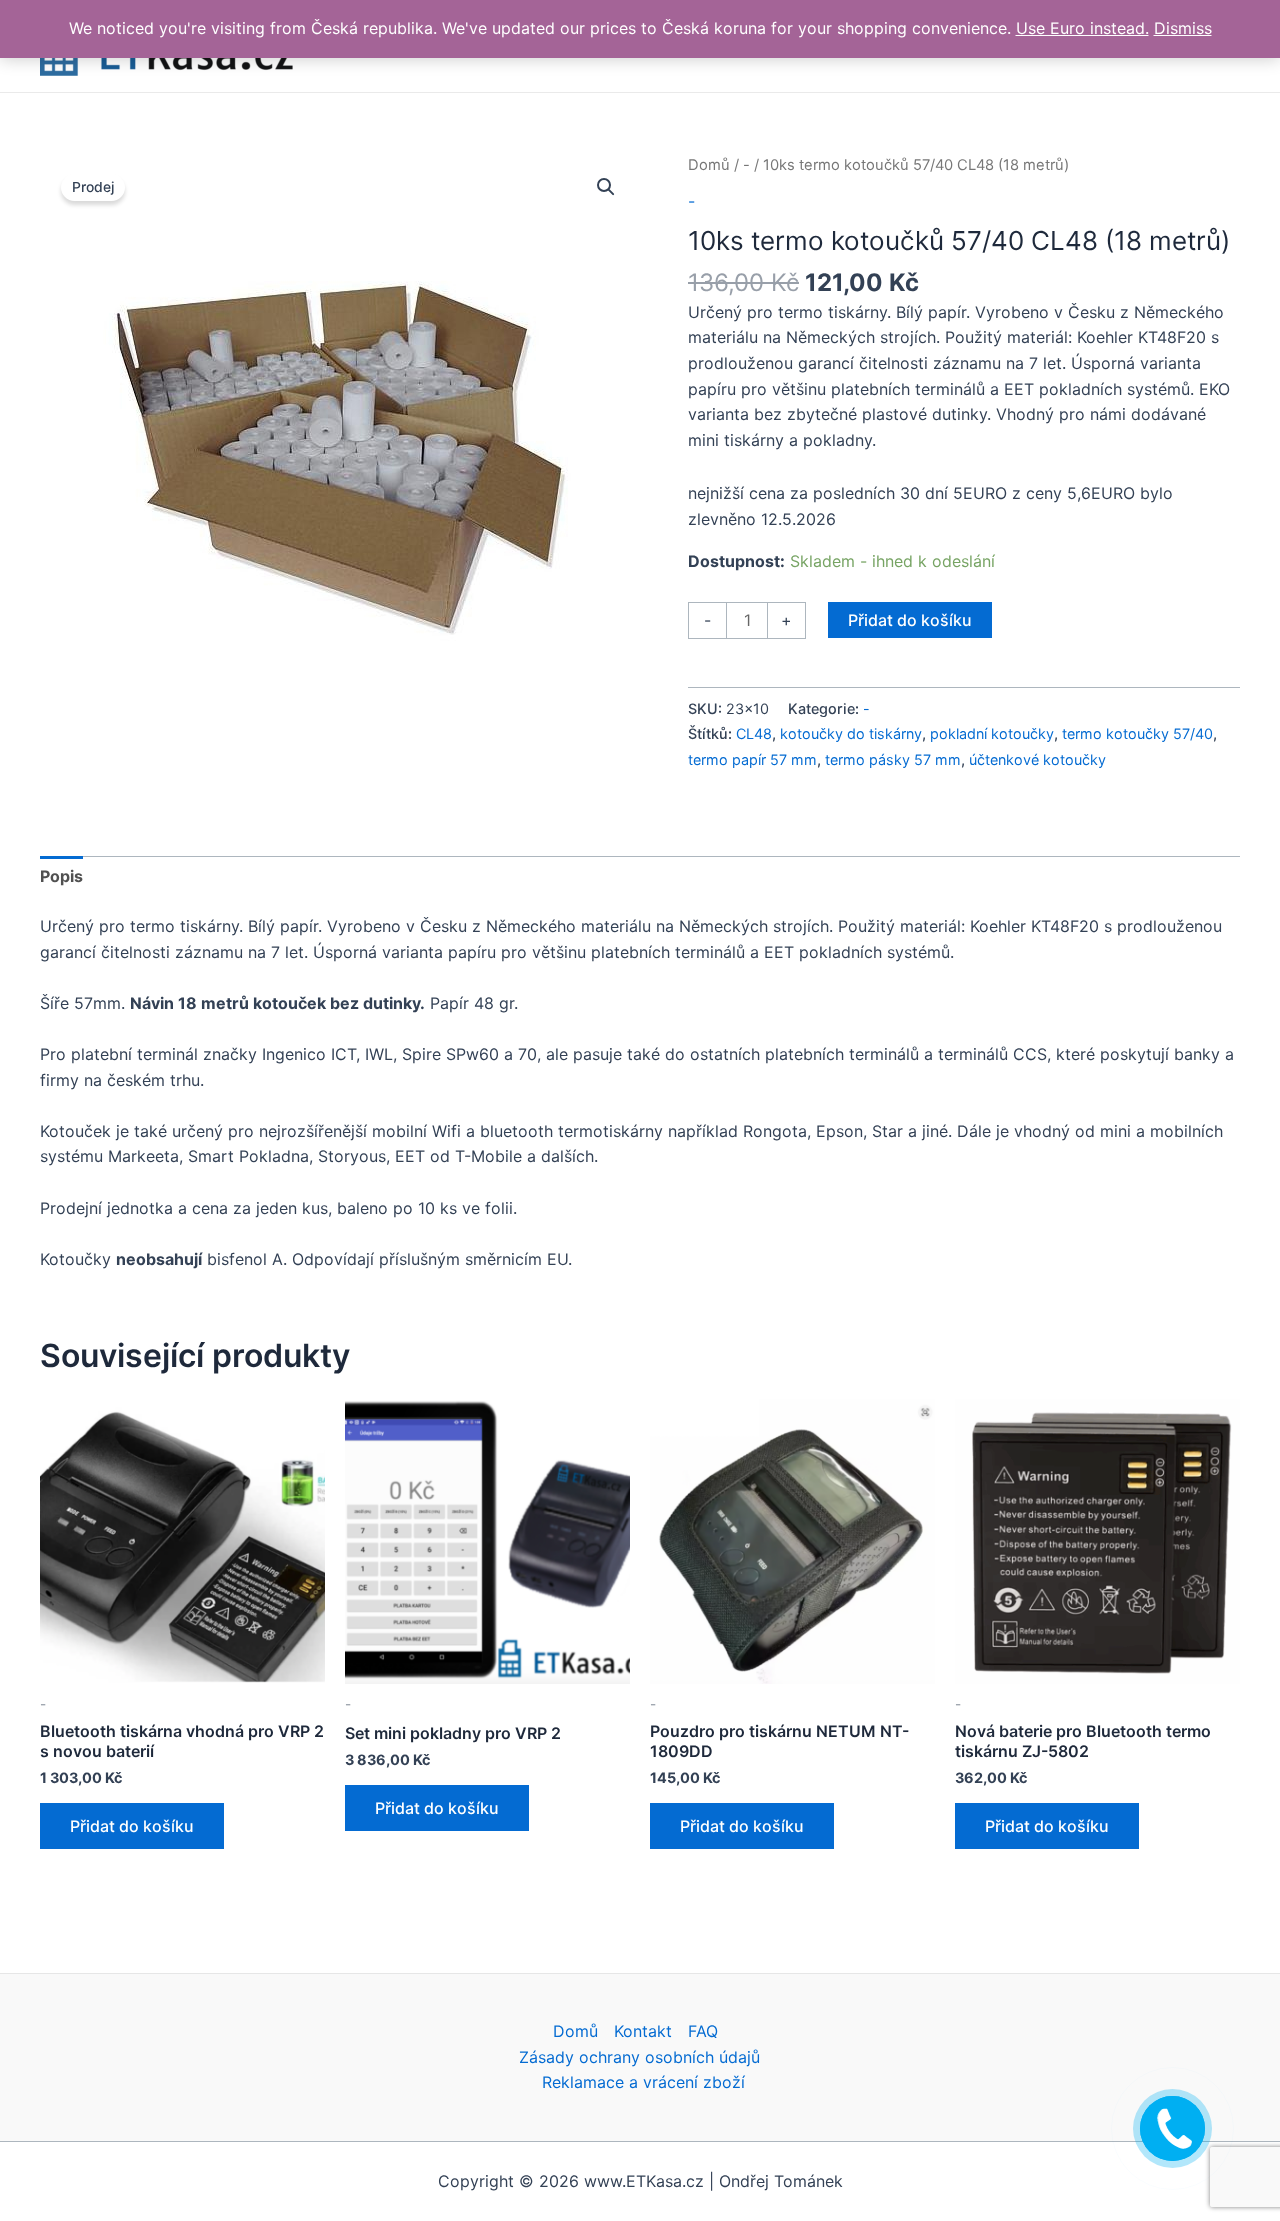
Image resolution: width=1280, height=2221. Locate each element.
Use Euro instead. (1082, 28)
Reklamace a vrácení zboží (643, 2082)
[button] (606, 187)
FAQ (703, 2031)
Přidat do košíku (910, 620)
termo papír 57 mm (752, 759)
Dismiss (1183, 28)
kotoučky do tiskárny (851, 733)
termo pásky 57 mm (893, 759)
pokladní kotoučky (992, 733)
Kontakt (643, 2031)
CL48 (754, 733)
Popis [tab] (61, 876)
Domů (709, 165)
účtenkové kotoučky (1037, 759)
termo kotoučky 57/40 (1137, 733)
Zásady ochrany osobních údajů (639, 2057)
